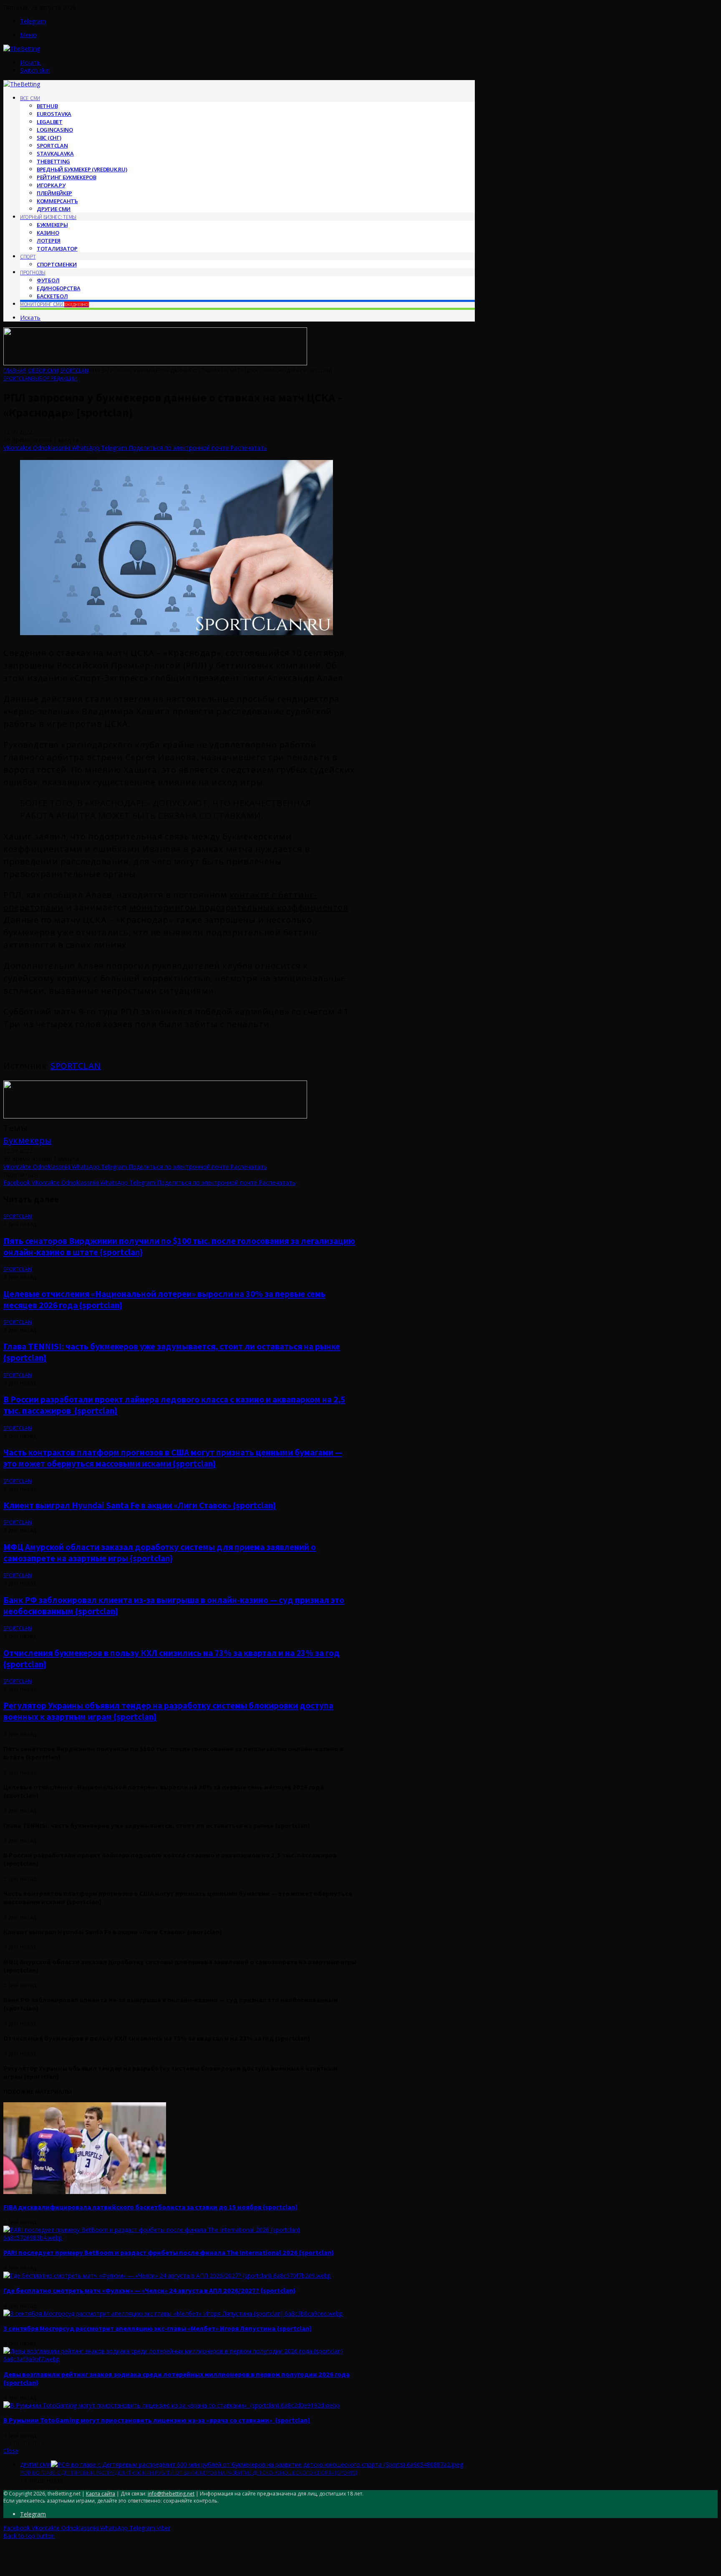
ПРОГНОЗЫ (33, 273)
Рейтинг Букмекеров (67, 177)
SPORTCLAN (76, 1066)
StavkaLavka (55, 153)
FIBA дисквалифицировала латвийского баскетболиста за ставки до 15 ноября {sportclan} (150, 2207)
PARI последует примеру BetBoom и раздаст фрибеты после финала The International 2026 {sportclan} (169, 2252)
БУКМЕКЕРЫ (52, 225)
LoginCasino (55, 130)
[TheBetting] (22, 49)
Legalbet (50, 122)
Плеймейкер (54, 193)
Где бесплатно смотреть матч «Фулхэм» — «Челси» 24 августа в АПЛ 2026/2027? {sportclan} (149, 2290)
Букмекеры (28, 1140)
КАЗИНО (48, 233)
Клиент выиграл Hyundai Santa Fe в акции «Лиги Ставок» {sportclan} (140, 1505)
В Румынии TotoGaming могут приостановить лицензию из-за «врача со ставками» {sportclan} (157, 2420)
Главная (15, 371)
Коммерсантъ (57, 201)
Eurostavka (54, 114)
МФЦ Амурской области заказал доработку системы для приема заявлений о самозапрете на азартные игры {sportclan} (160, 1553)
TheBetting (53, 161)
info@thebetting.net (171, 2494)
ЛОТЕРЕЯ (49, 241)
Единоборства (58, 288)
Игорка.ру (51, 185)
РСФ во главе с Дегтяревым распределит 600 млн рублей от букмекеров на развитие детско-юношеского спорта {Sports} (189, 2473)
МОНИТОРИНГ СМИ (54, 304)
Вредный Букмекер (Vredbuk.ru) (82, 169)
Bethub (47, 106)
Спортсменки (57, 264)
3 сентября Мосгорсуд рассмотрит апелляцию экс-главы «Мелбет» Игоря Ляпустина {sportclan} (158, 2328)
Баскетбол (52, 296)
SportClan (52, 146)
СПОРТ (28, 257)
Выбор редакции (54, 378)
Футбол (48, 280)
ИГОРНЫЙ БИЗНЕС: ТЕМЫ (48, 217)
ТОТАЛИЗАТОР (57, 249)
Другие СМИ (54, 209)
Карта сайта (101, 2494)
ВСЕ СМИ (30, 98)
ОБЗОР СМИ (43, 371)
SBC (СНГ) (49, 138)
